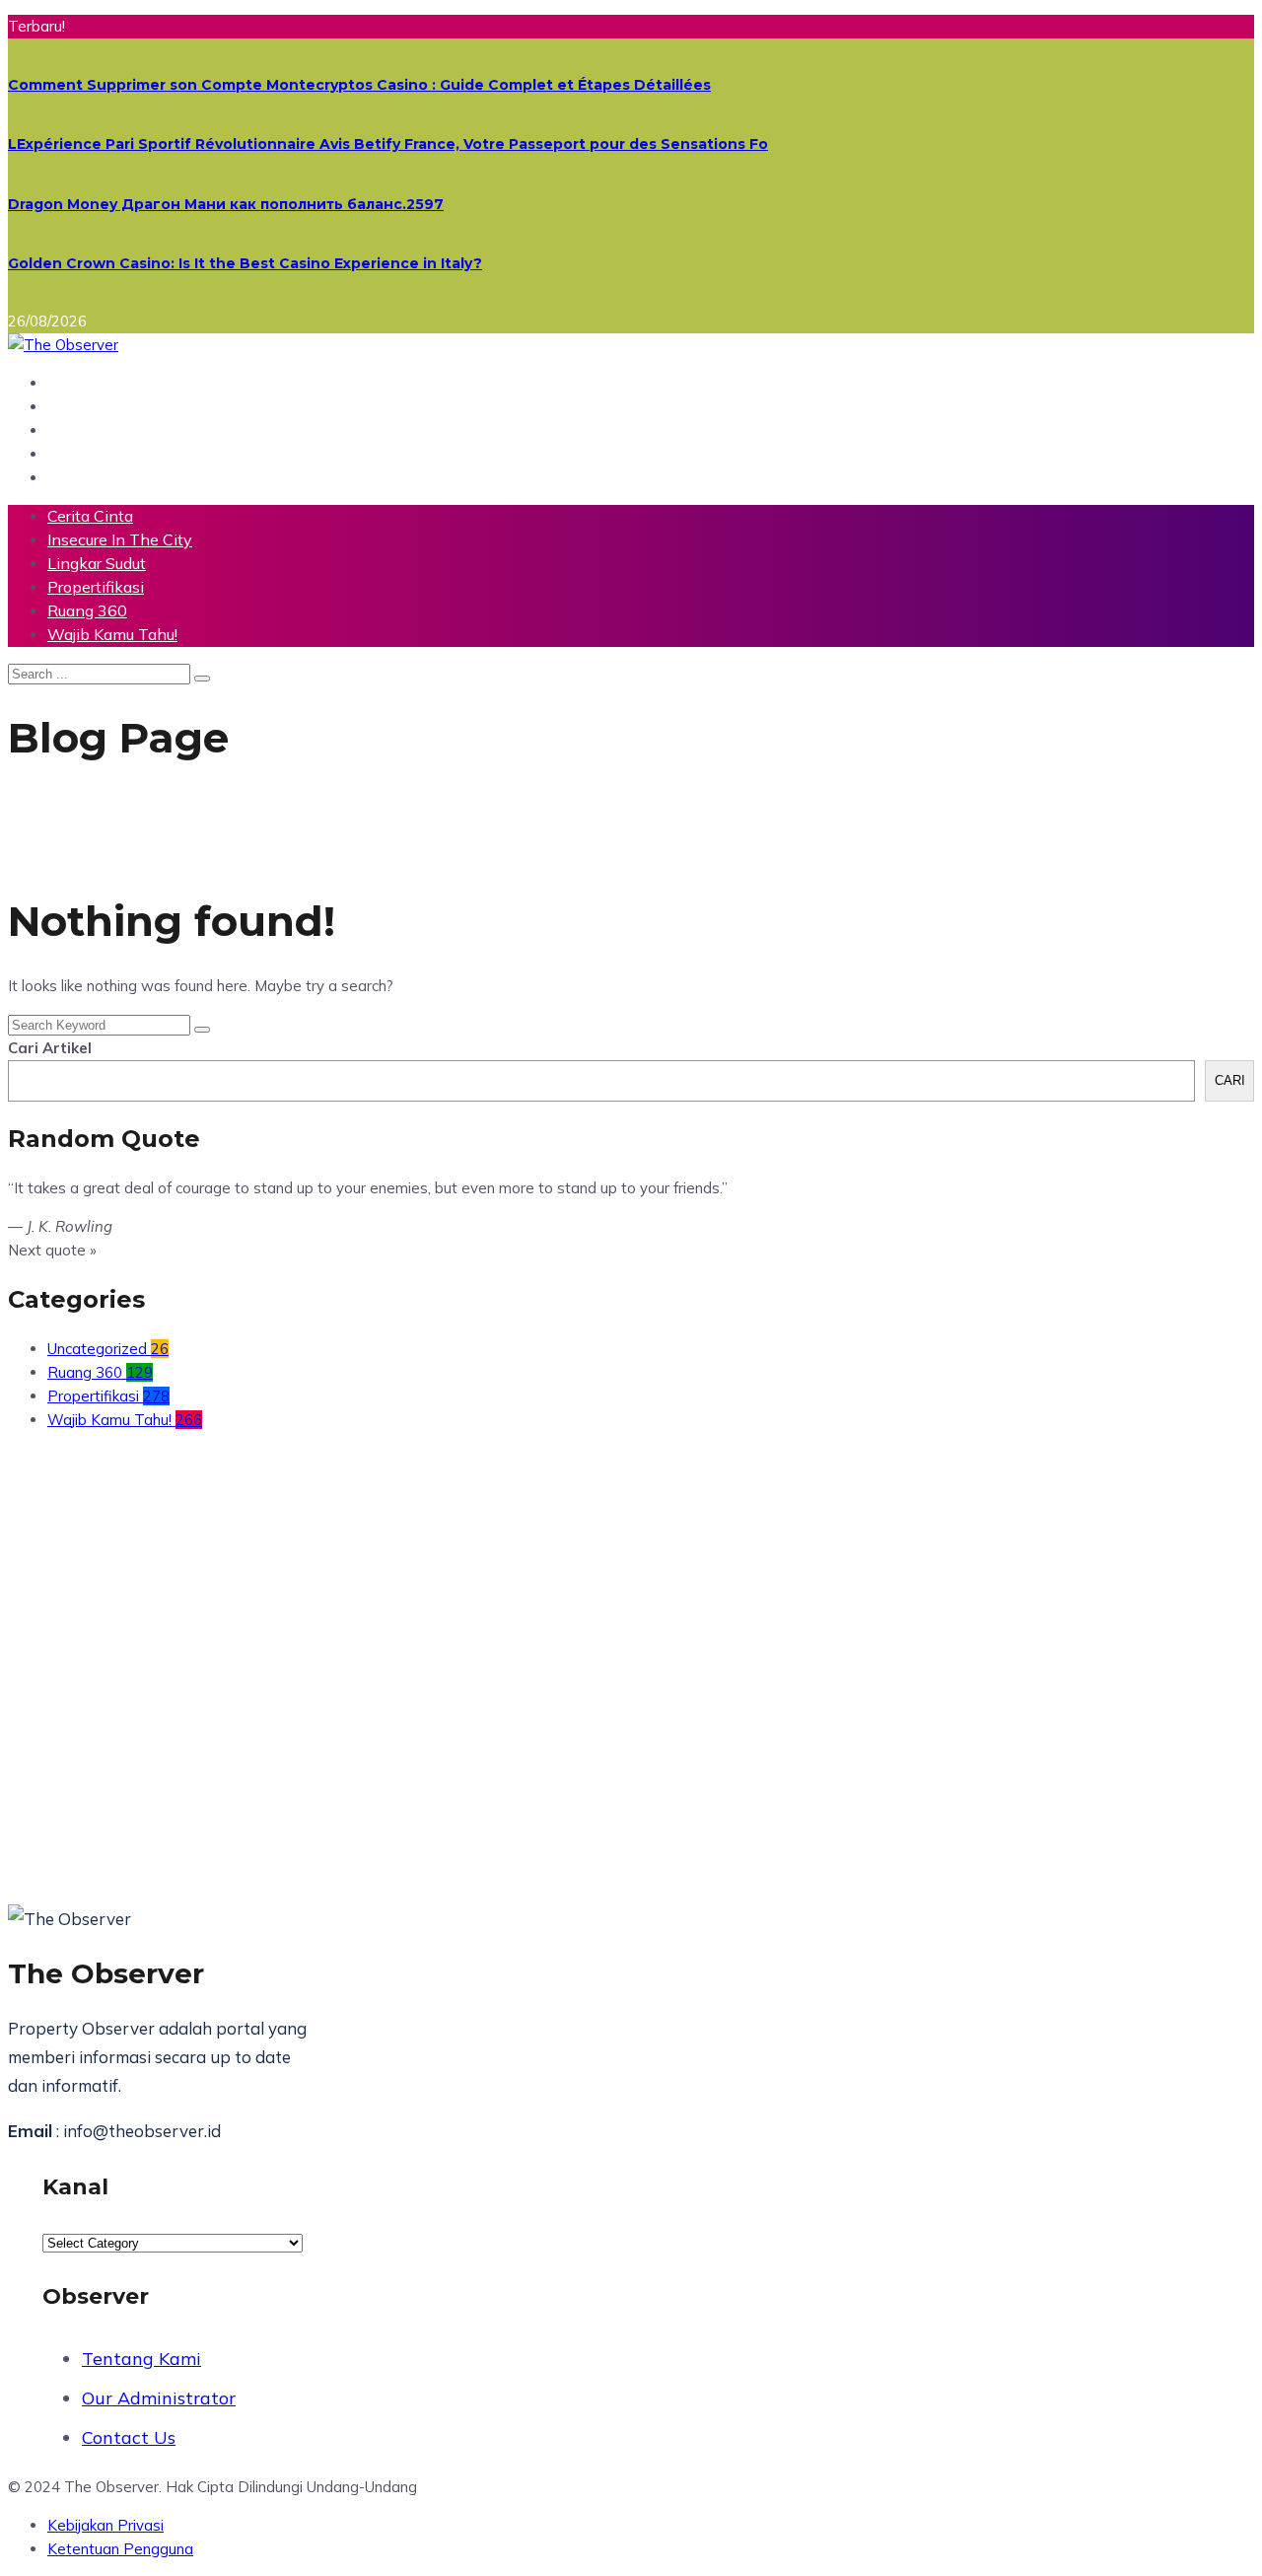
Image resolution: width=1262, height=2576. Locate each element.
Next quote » (52, 1250)
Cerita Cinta (90, 516)
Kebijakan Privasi (105, 2525)
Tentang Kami (141, 2359)
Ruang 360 (87, 610)
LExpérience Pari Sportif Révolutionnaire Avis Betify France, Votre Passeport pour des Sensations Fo (388, 144)
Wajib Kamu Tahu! (112, 634)
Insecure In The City (120, 539)
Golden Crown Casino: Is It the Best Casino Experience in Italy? (245, 263)
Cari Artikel (50, 1048)
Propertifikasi (96, 587)
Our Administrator (159, 2398)
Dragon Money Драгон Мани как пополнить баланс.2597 (226, 204)
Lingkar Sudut (97, 563)
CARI (1230, 1080)
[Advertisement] (599, 1632)
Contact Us (129, 2437)
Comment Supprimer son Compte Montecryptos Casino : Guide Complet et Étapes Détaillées (359, 85)
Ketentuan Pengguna (120, 2549)
